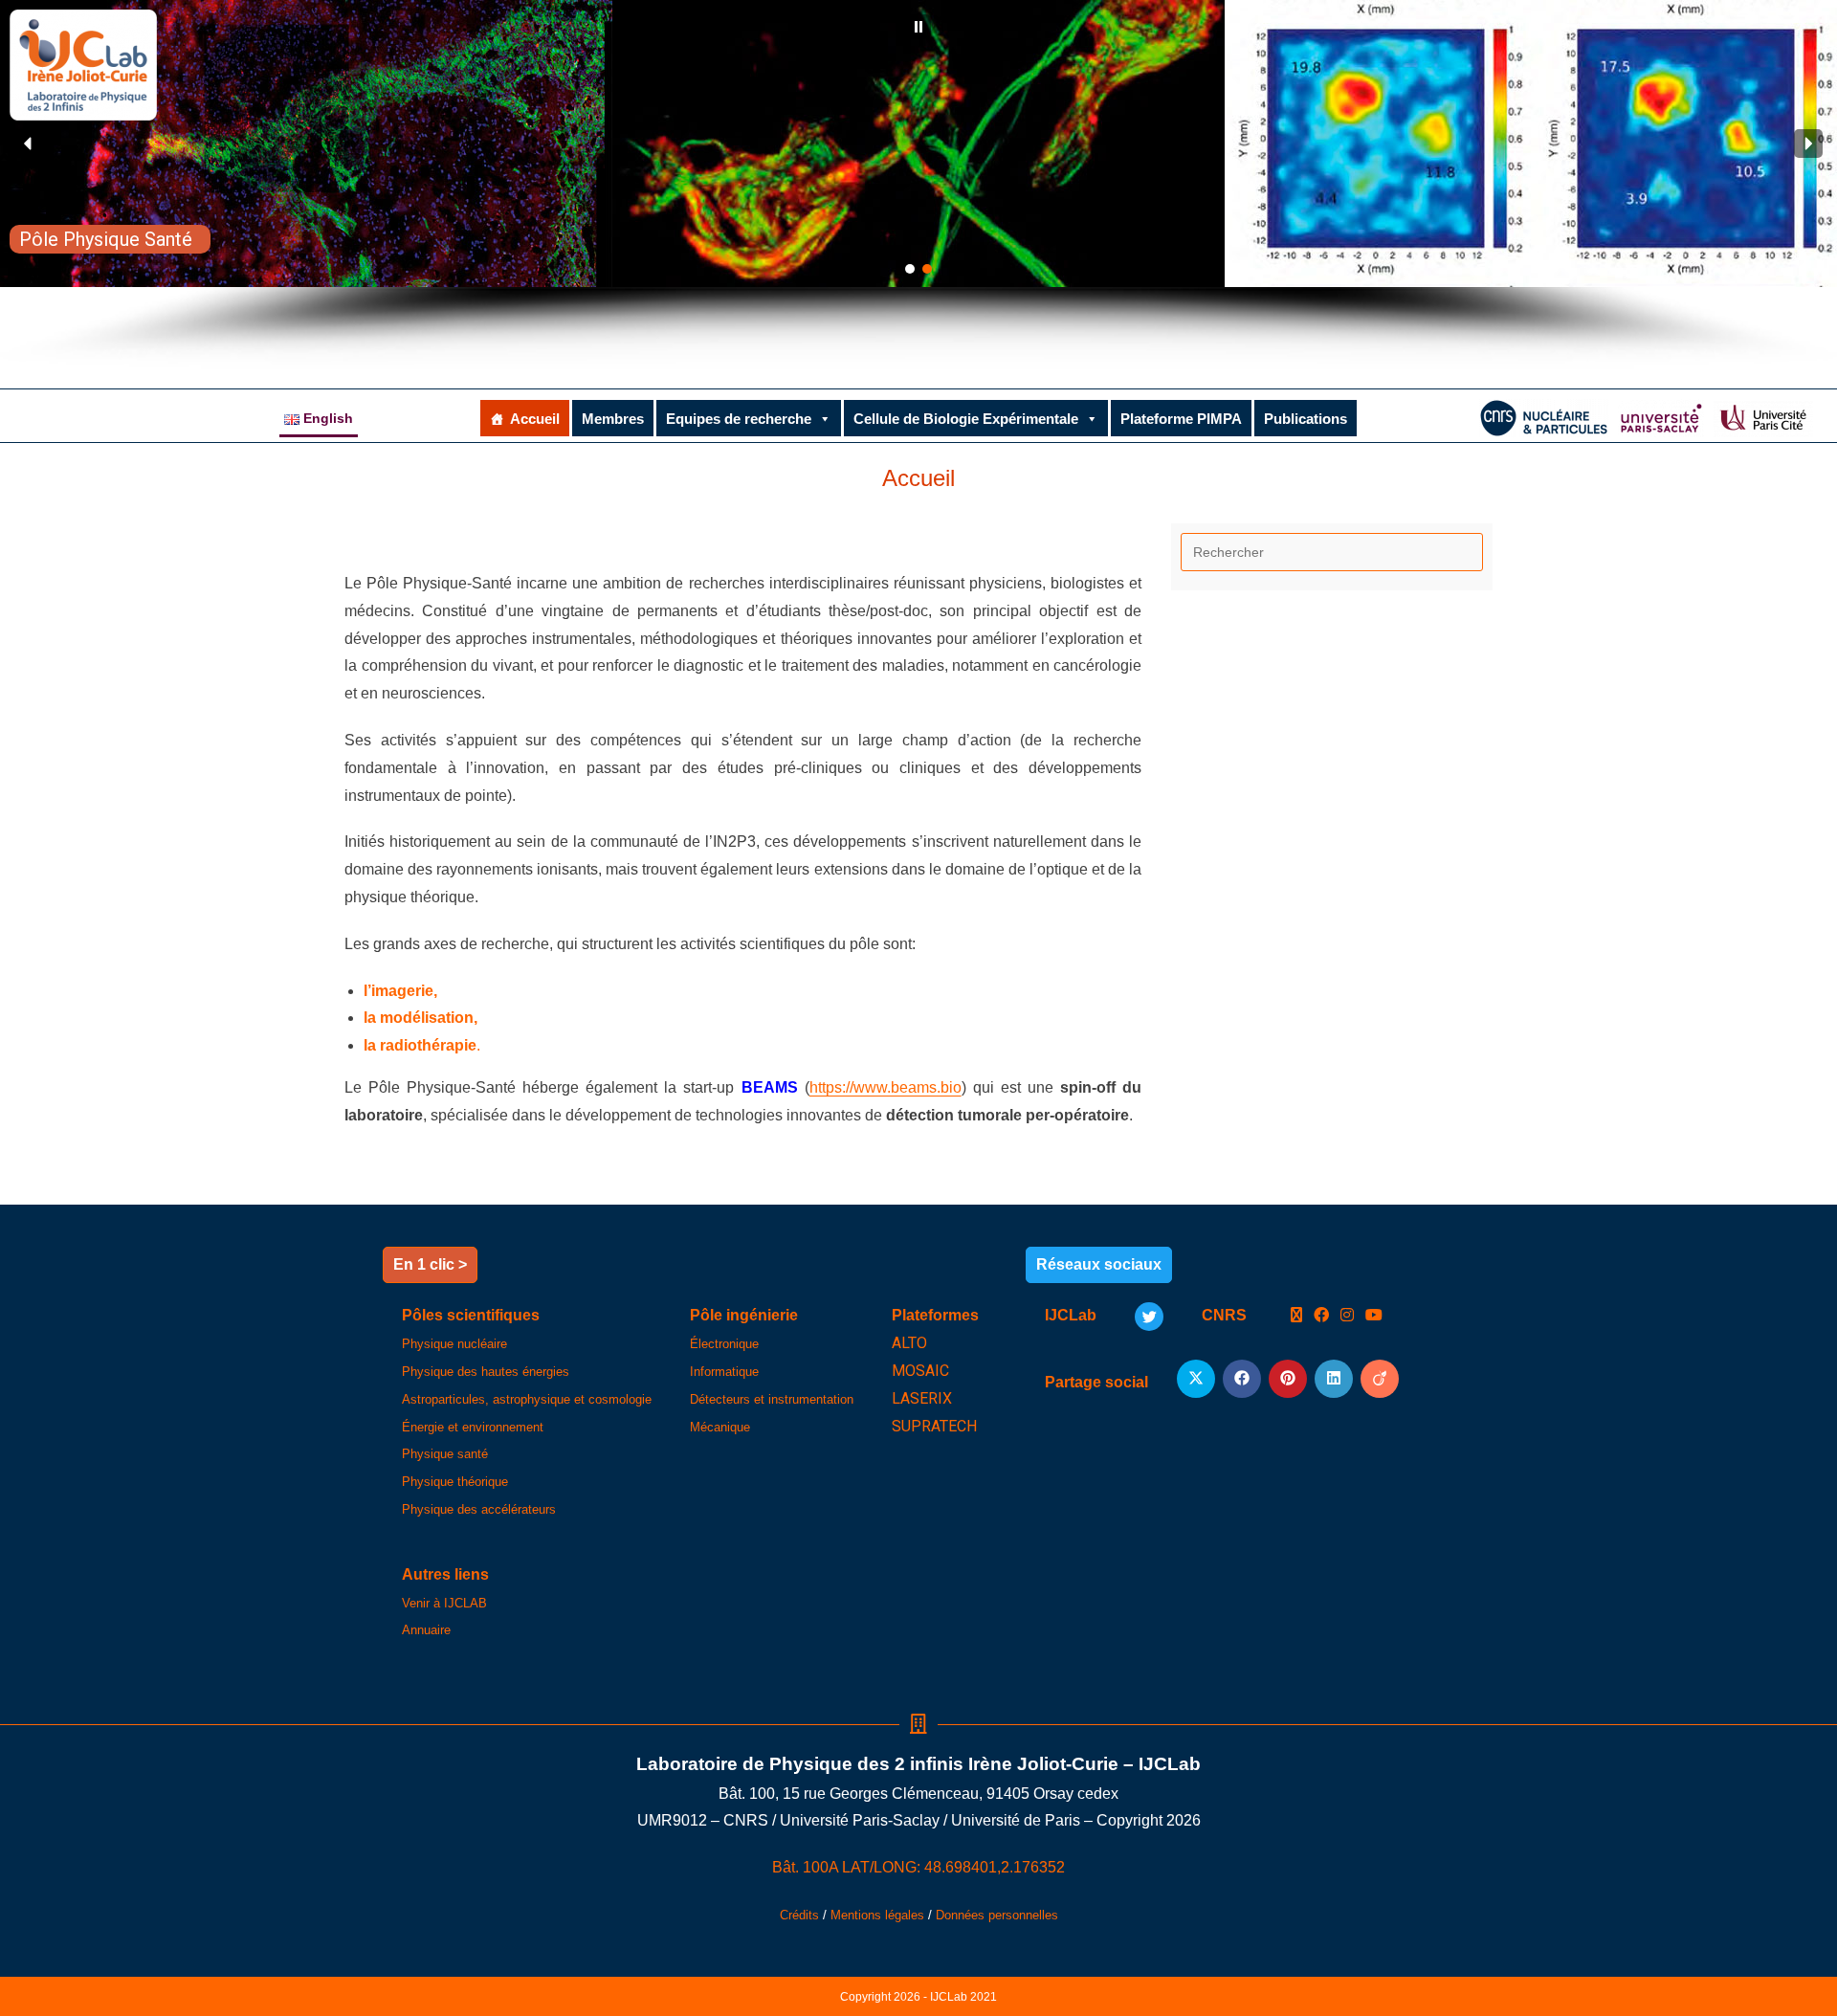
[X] (1296, 1316)
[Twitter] (1149, 1317)
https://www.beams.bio (885, 1087)
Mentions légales (877, 1915)
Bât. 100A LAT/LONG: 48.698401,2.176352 (918, 1867)
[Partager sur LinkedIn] (1334, 1379)
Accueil (535, 419)
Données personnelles (997, 1915)
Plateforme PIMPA (1181, 419)
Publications (1306, 419)
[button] (918, 27)
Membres (613, 419)
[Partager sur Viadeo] (1380, 1379)
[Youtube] (1374, 1316)
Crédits (799, 1915)
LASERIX (922, 1398)
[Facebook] (1321, 1316)
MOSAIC (920, 1371)
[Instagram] (1347, 1316)
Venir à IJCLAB (444, 1603)
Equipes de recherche (739, 419)
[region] (918, 185)
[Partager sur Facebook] (1242, 1379)
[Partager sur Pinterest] (1288, 1379)
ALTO (909, 1343)
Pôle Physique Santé (106, 239)
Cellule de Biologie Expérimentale (966, 419)
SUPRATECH (934, 1426)
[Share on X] (1196, 1379)
